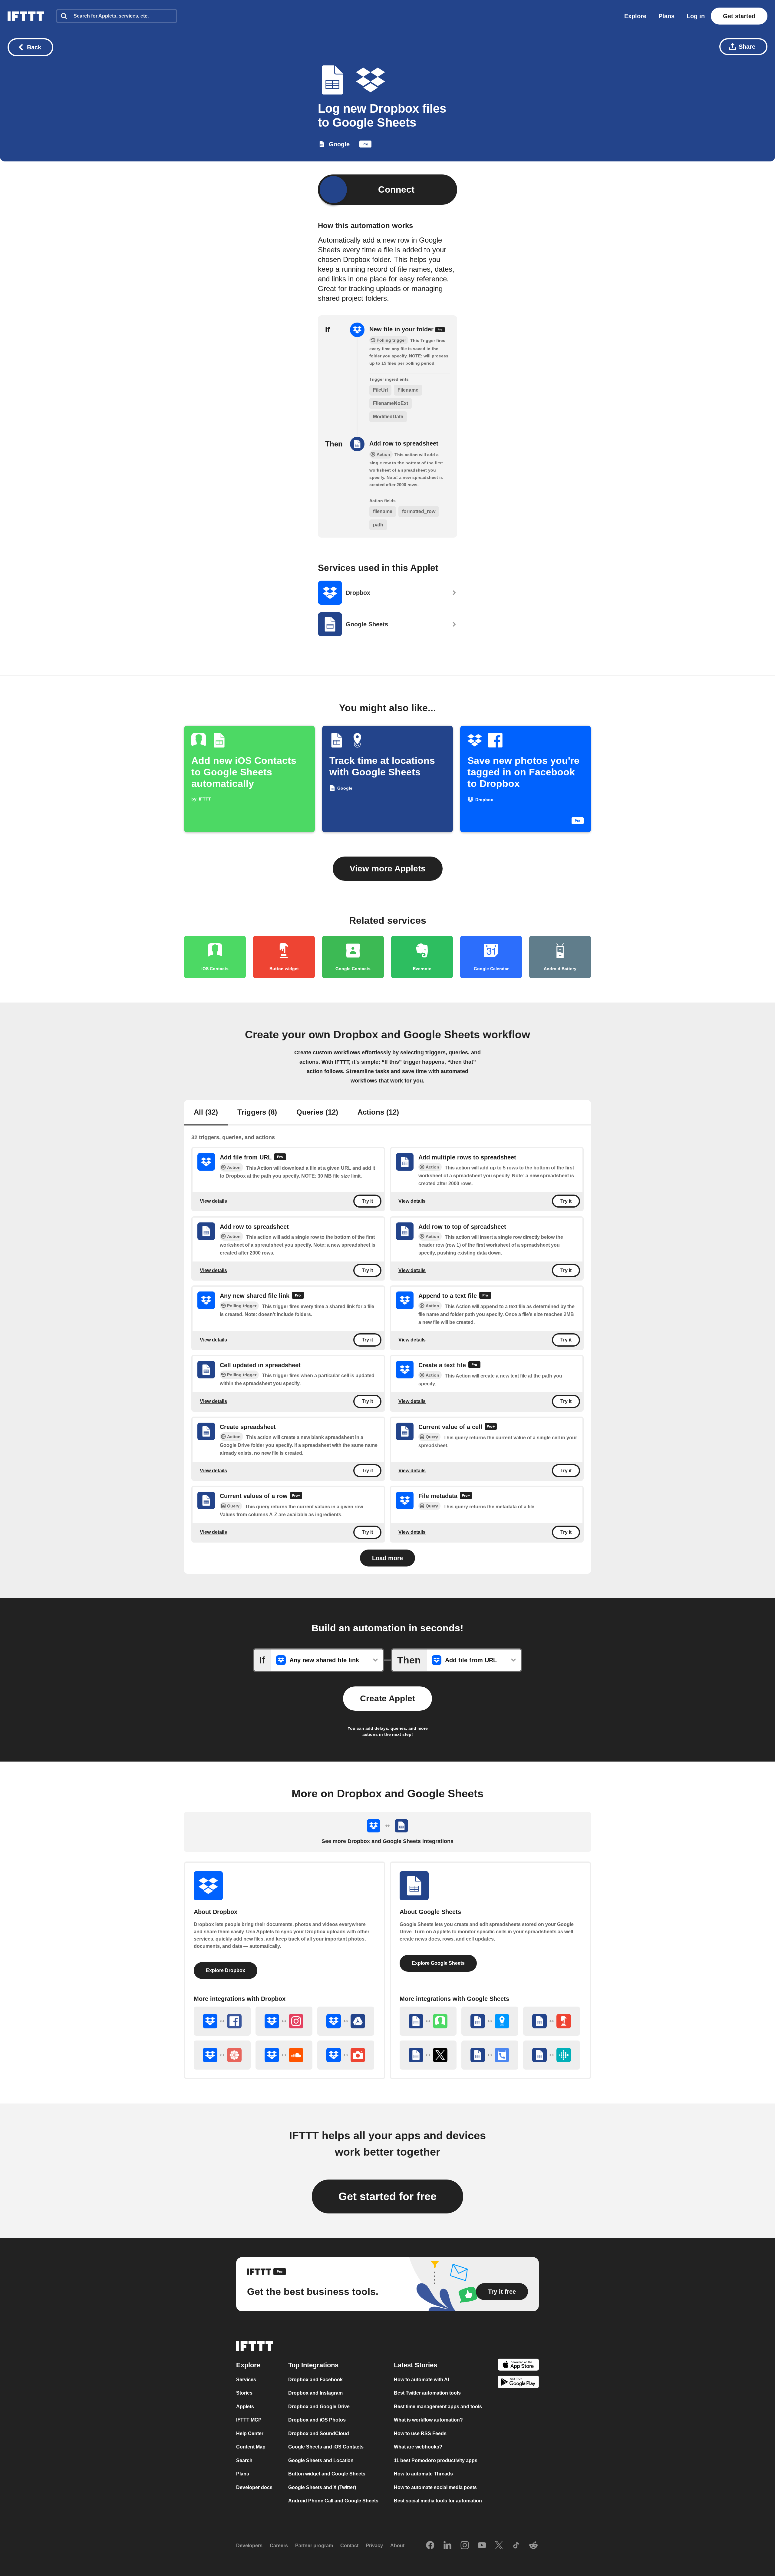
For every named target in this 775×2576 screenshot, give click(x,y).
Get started (739, 16)
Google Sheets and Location (321, 2460)
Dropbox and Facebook (315, 2380)
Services (246, 2380)
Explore (635, 16)
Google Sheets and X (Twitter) (322, 2487)
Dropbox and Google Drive (319, 2407)
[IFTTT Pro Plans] (365, 145)
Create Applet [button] (387, 1698)
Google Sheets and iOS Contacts (326, 2447)
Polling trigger (242, 1306)
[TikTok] (516, 2546)
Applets (245, 2407)
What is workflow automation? (428, 2420)
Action (234, 1168)
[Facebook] (430, 2546)
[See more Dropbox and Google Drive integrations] (346, 2021)
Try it (367, 1201)
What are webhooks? (418, 2447)
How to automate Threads (423, 2474)
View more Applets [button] (388, 869)
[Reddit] (533, 2546)
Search (244, 2460)
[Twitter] (499, 2546)
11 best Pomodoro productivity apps (436, 2460)
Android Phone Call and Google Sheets (333, 2501)
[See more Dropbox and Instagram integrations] (284, 2021)
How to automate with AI (421, 2380)
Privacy (374, 2546)
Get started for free (387, 2196)
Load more (387, 1558)
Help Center (250, 2433)
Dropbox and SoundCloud (319, 2433)
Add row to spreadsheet (404, 443)
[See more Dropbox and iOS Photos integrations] (222, 2055)
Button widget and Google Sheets (327, 2474)
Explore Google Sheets (438, 1963)
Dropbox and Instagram (315, 2393)
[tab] (206, 1113)
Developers (249, 2546)
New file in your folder (402, 329)
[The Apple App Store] (518, 2366)
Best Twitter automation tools (427, 2393)
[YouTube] (482, 2546)
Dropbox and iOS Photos (317, 2420)
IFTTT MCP (249, 2420)
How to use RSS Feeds (420, 2433)
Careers (279, 2546)
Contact (349, 2546)
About (397, 2546)
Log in (696, 16)
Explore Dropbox (226, 1970)
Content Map (251, 2447)
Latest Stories (416, 2365)
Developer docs (254, 2487)
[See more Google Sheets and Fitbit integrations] (552, 2055)
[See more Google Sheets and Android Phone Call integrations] (490, 2055)
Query (432, 1437)
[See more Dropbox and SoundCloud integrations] (284, 2055)
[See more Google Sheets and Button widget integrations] (552, 2021)
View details (213, 1201)
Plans (666, 16)
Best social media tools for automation (438, 2501)
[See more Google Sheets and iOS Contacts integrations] (428, 2021)
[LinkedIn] (447, 2546)
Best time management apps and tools (438, 2407)
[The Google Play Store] (518, 2383)
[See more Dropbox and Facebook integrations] (222, 2021)
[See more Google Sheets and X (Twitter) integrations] (428, 2055)
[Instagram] (465, 2546)
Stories (244, 2393)
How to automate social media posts (435, 2487)
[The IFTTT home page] (26, 16)
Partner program (314, 2546)
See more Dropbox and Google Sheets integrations (387, 1841)
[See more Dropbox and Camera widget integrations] (346, 2055)
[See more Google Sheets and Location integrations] (490, 2021)
